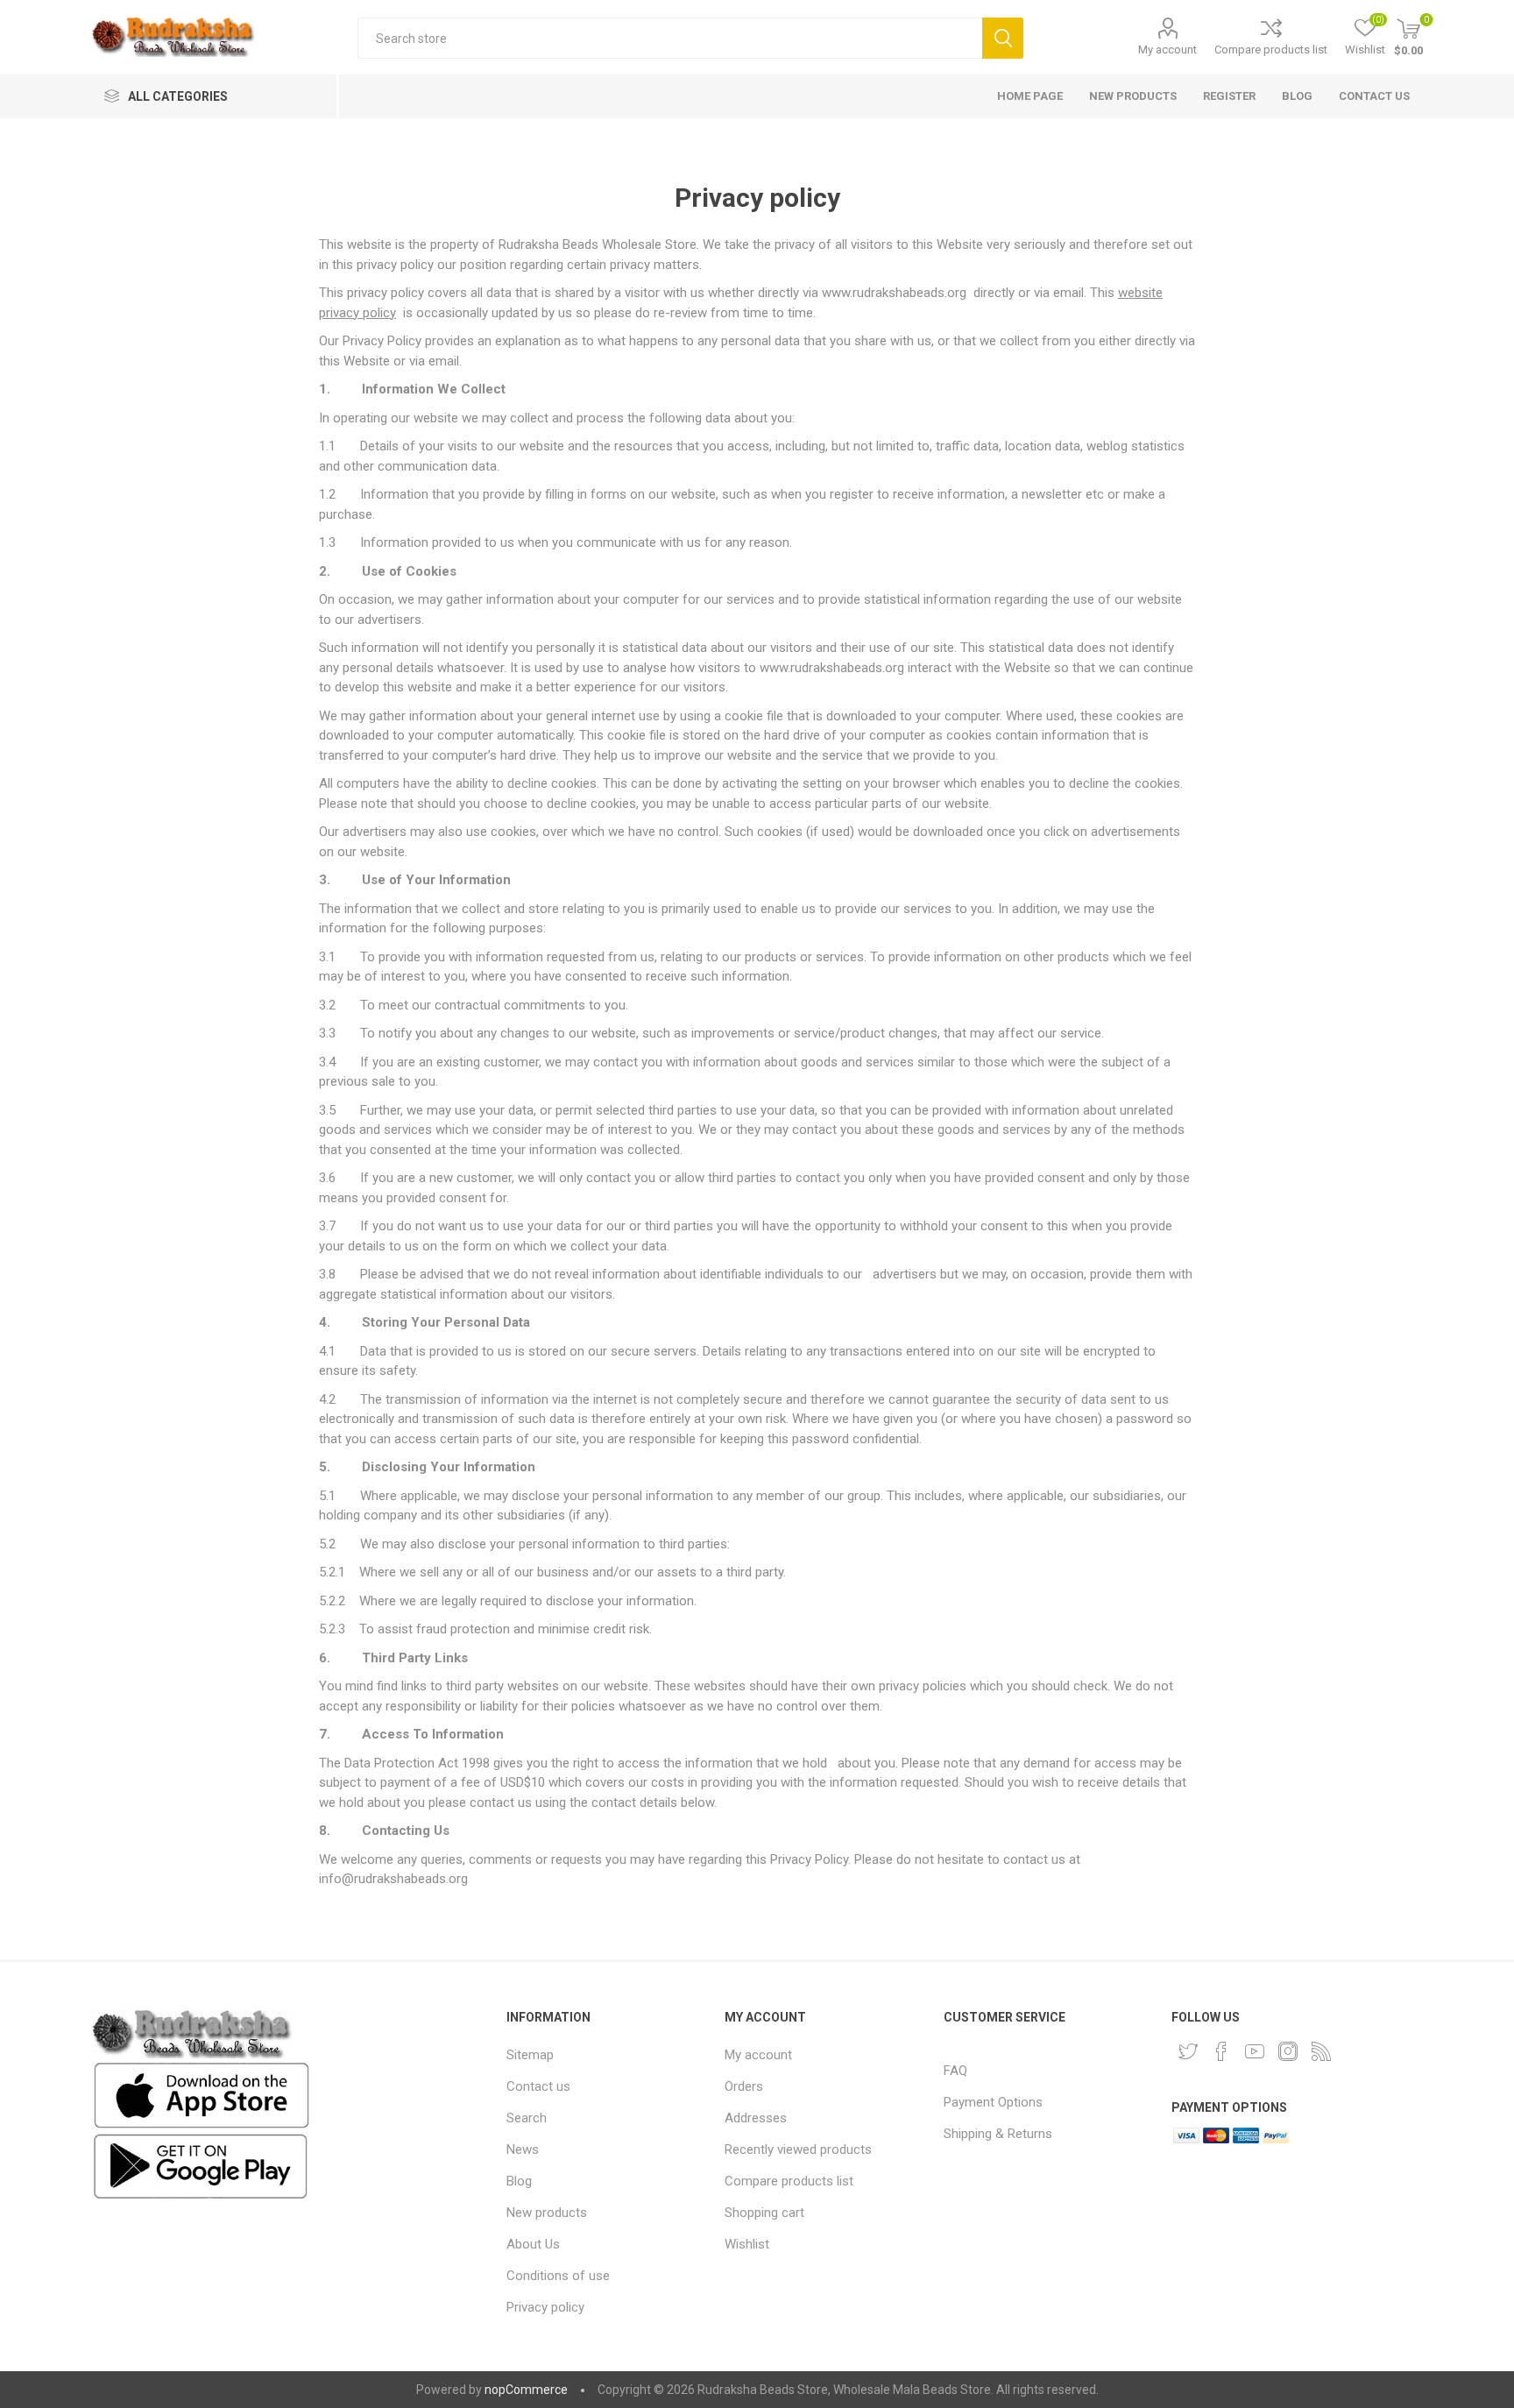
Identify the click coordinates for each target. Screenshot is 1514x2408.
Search (1003, 38)
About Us (533, 2244)
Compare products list (1271, 50)
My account (1167, 50)
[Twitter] (1188, 2051)
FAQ (955, 2071)
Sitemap (530, 2055)
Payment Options (993, 2102)
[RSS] (1321, 2051)
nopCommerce (526, 2390)
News (523, 2149)
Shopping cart (764, 2213)
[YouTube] (1255, 2051)
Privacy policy (545, 2307)
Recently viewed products (798, 2149)
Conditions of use (558, 2276)
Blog (519, 2181)
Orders (744, 2086)
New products (547, 2213)
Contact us (538, 2086)
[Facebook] (1221, 2051)
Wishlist (747, 2244)
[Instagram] (1288, 2051)
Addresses (756, 2118)
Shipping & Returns (998, 2134)
